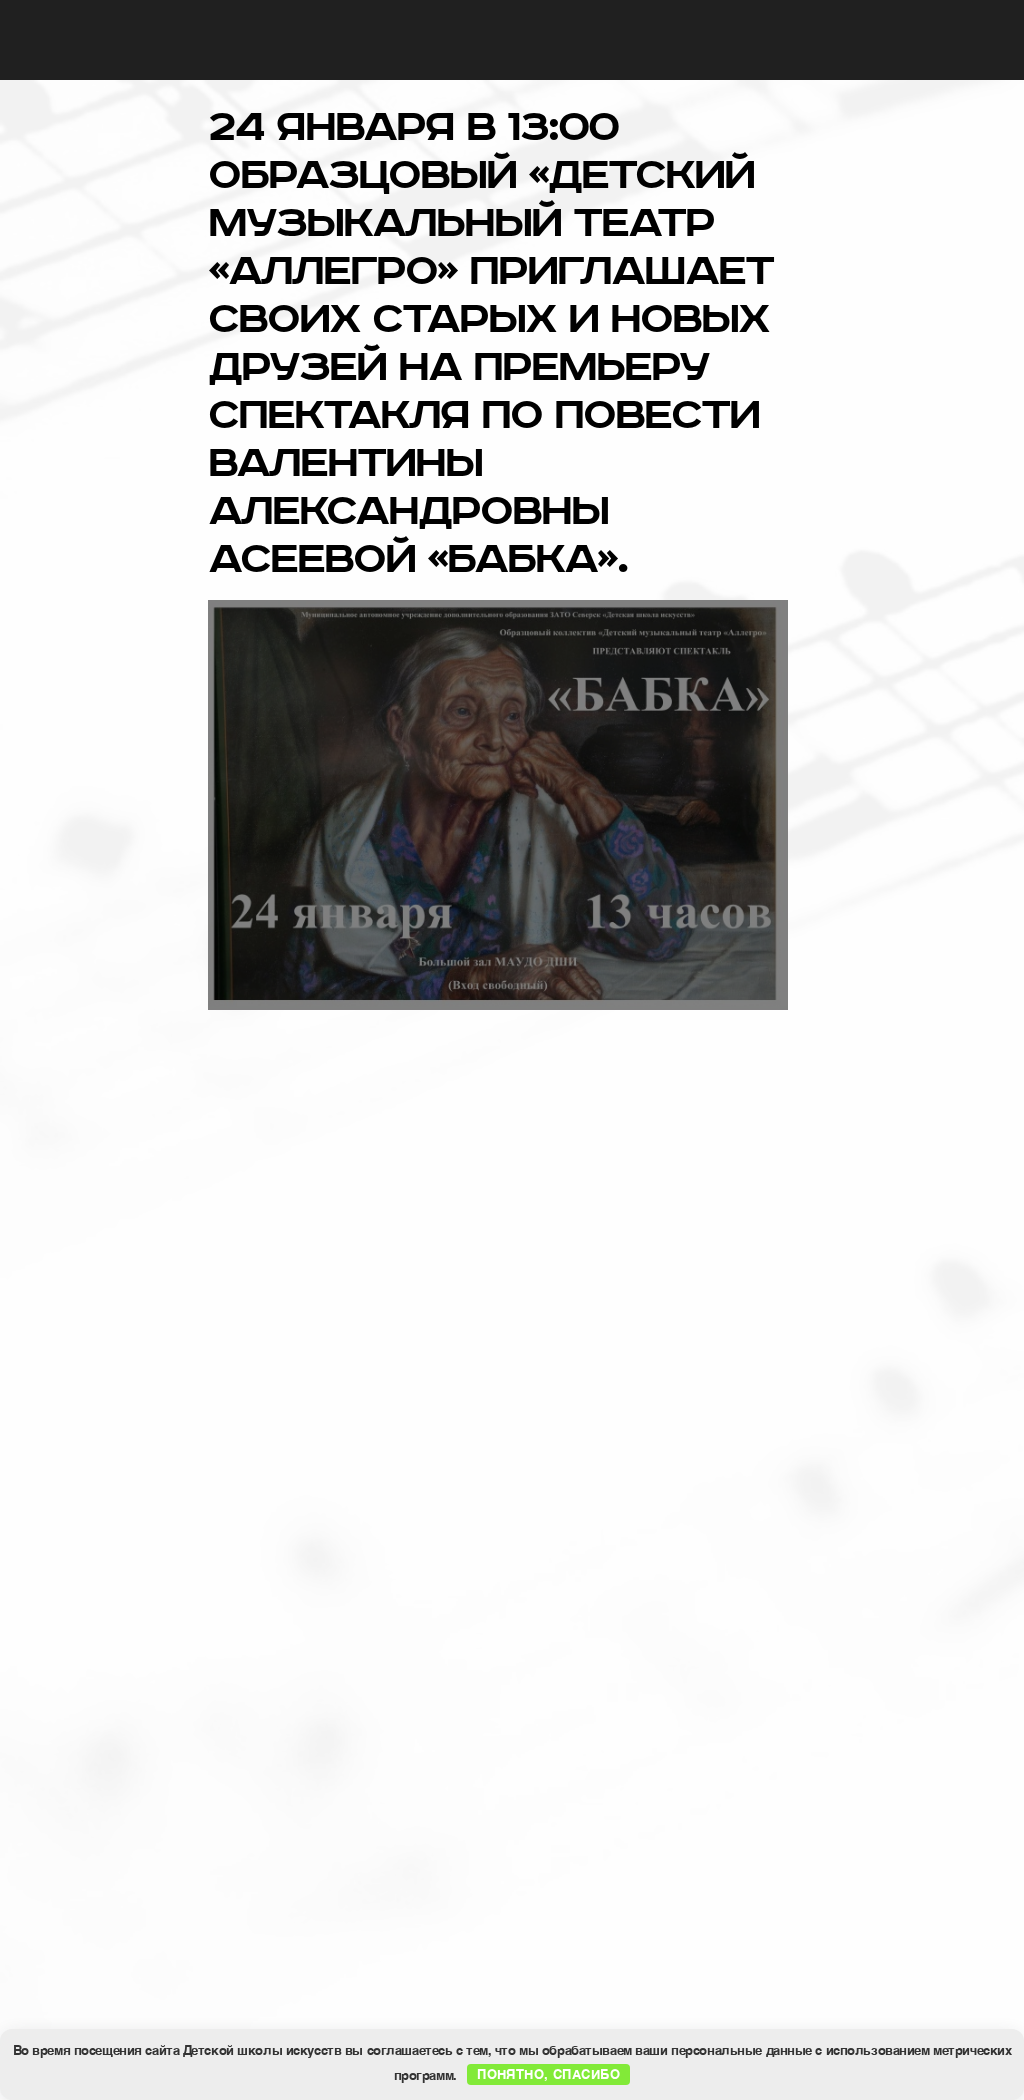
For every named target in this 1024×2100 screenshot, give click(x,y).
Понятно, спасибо (548, 2073)
